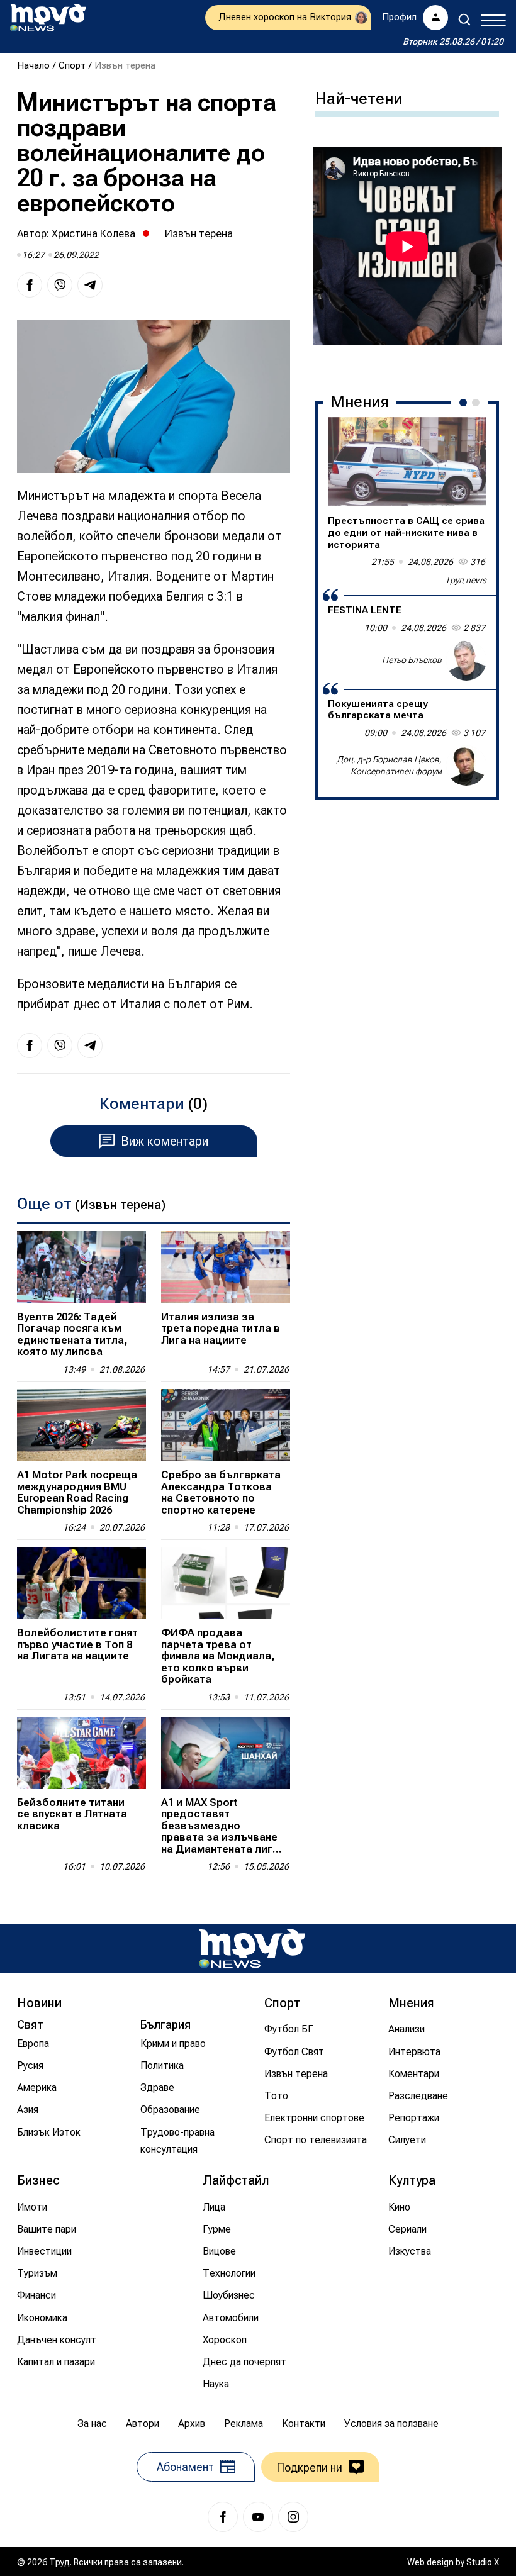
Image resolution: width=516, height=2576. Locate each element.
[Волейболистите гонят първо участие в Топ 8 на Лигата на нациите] (81, 1583)
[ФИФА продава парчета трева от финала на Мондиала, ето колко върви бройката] (226, 1583)
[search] (464, 20)
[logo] (48, 18)
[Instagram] (293, 2517)
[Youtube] (258, 2517)
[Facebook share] (30, 285)
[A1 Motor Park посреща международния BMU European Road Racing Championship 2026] (81, 1425)
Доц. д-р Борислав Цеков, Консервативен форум (389, 766)
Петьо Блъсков (412, 660)
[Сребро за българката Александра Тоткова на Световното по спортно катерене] (226, 1425)
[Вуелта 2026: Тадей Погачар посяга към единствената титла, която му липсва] (81, 1267)
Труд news (466, 580)
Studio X (483, 2562)
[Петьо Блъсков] (466, 661)
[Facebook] (223, 2517)
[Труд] (252, 1949)
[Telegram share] (90, 285)
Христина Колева (93, 233)
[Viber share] (60, 285)
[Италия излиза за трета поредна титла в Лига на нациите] (226, 1267)
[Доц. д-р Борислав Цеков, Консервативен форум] (466, 766)
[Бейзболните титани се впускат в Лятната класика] (81, 1753)
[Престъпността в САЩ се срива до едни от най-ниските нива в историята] (407, 462)
